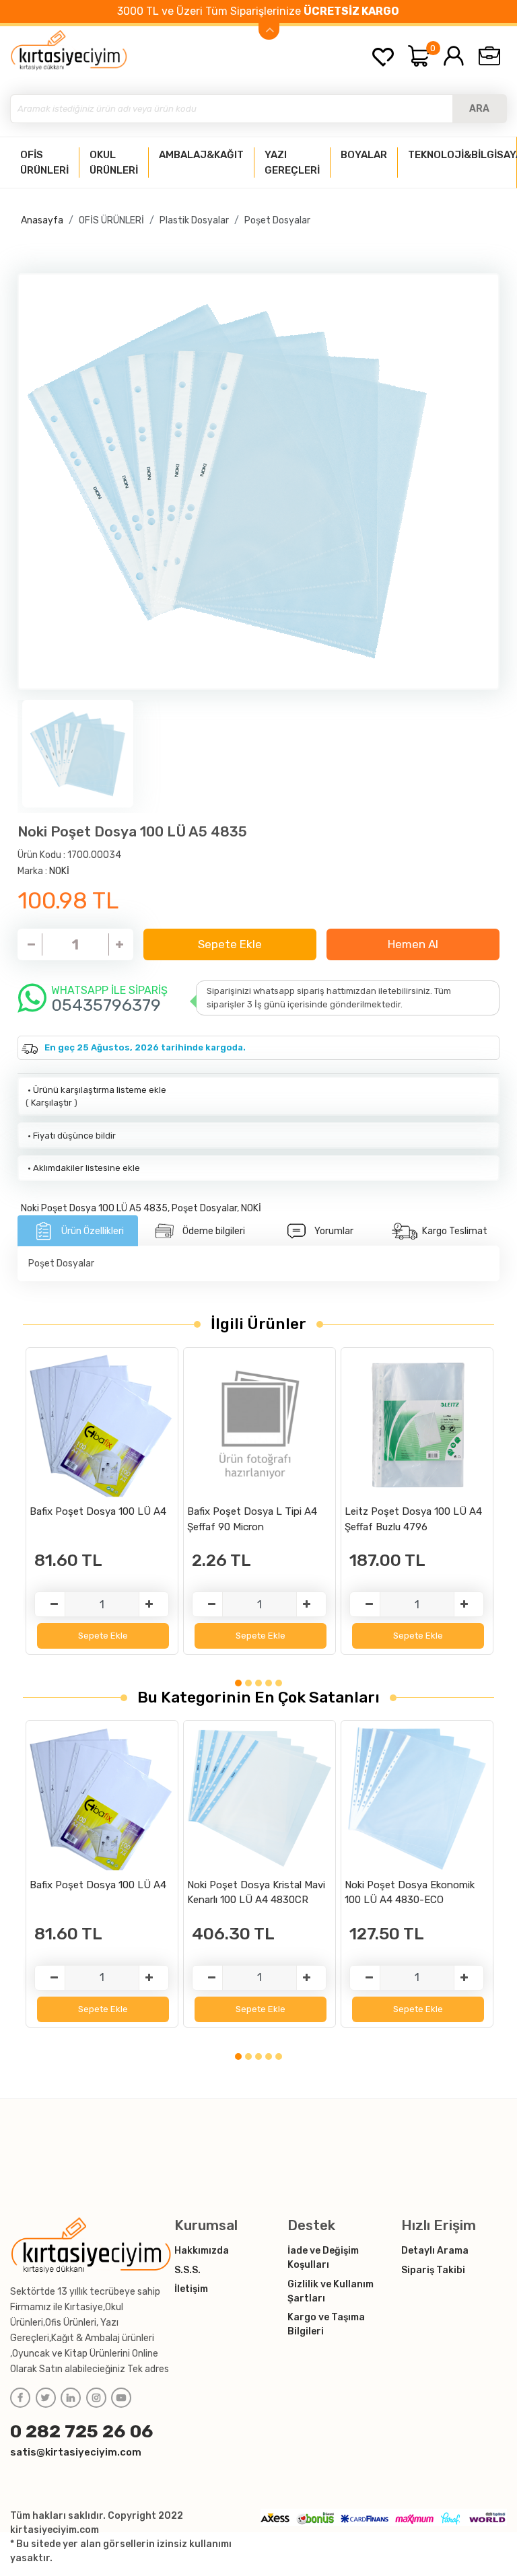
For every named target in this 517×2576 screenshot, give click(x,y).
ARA (479, 109)
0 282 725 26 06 (82, 2431)
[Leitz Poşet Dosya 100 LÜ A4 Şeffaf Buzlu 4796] (417, 1425)
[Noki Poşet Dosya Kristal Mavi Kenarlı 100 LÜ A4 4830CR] (260, 1798)
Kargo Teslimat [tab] (455, 1231)
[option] (259, 482)
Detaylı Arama (435, 2251)
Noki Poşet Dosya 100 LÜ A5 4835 (94, 1208)
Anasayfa (42, 220)
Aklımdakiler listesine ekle (83, 1168)
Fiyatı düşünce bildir (71, 1136)
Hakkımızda (202, 2251)
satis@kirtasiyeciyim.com (76, 2452)
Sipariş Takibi (433, 2270)
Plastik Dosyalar (194, 220)
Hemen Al (413, 944)
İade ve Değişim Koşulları (323, 2258)
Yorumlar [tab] (334, 1231)
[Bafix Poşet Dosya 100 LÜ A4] (102, 1425)
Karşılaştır (51, 1103)
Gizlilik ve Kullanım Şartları (331, 2291)
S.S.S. (187, 2270)
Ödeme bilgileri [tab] (214, 1231)
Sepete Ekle (230, 944)
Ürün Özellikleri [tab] (93, 1231)
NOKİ (59, 871)
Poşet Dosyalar (277, 220)
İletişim (191, 2289)
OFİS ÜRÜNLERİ (111, 220)
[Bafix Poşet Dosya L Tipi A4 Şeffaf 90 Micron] (260, 1425)
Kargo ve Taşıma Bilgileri (326, 2324)
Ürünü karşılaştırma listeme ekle (96, 1090)
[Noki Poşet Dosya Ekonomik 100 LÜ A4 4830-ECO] (417, 1798)
